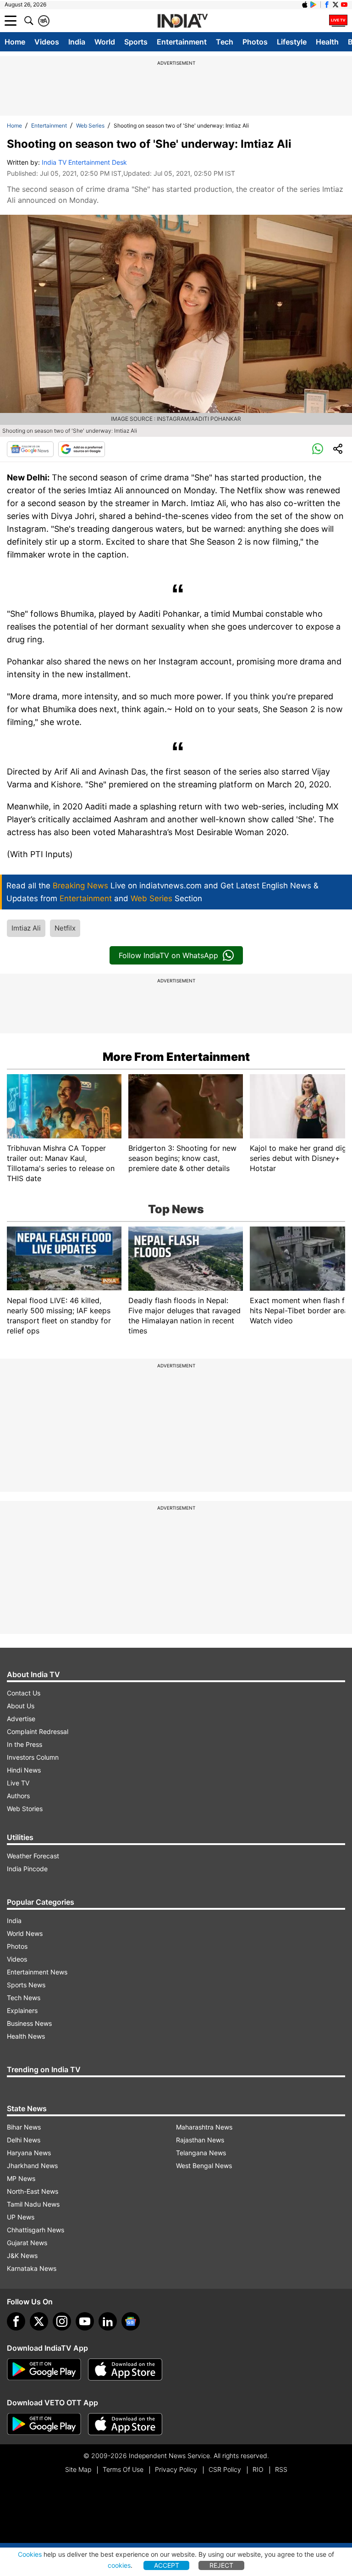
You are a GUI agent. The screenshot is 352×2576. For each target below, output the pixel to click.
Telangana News (201, 2153)
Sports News (26, 1985)
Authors (18, 1796)
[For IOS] (125, 2424)
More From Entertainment (176, 1057)
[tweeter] (39, 2321)
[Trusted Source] (82, 449)
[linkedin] (108, 2321)
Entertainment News (37, 1972)
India (77, 42)
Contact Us (24, 1693)
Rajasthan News (200, 2140)
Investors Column (33, 1757)
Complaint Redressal (38, 1731)
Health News (26, 2036)
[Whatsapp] (318, 449)
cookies (119, 2565)
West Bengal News (204, 2166)
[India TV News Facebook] (327, 5)
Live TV (18, 1783)
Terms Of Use (123, 2469)
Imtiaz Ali (26, 928)
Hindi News (24, 1770)
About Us (21, 1706)
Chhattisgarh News (36, 2230)
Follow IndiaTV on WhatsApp (168, 955)
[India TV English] (182, 21)
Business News (29, 2023)
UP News (21, 2217)
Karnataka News (32, 2268)
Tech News (24, 1998)
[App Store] (125, 2370)
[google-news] (131, 2321)
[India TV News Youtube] (344, 5)
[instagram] (62, 2321)
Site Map (78, 2469)
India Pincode (27, 1869)
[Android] (313, 5)
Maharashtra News (204, 2127)
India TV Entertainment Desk (84, 162)
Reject (221, 2565)
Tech (225, 42)
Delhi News (24, 2140)
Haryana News (29, 2153)
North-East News (33, 2191)
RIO (258, 2469)
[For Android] (44, 2424)
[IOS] (305, 5)
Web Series (90, 125)
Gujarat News (27, 2243)
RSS (281, 2469)
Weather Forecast (33, 1856)
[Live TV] (338, 21)
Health (327, 42)
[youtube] (85, 2321)
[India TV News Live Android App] (44, 2370)
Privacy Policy (176, 2469)
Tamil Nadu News (33, 2204)
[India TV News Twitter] (335, 5)
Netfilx (65, 928)
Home (15, 42)
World (105, 42)
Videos (47, 42)
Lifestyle (292, 42)
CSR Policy (225, 2469)
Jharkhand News (32, 2166)
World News (25, 1933)
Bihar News (24, 2127)
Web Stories (25, 1809)
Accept (167, 2565)
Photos (255, 42)
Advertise (21, 1719)
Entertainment (182, 42)
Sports (136, 42)
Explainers (22, 2010)
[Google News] (30, 449)
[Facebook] (16, 2321)
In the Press (25, 1744)
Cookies (30, 2554)
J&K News (22, 2255)
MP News (21, 2178)
